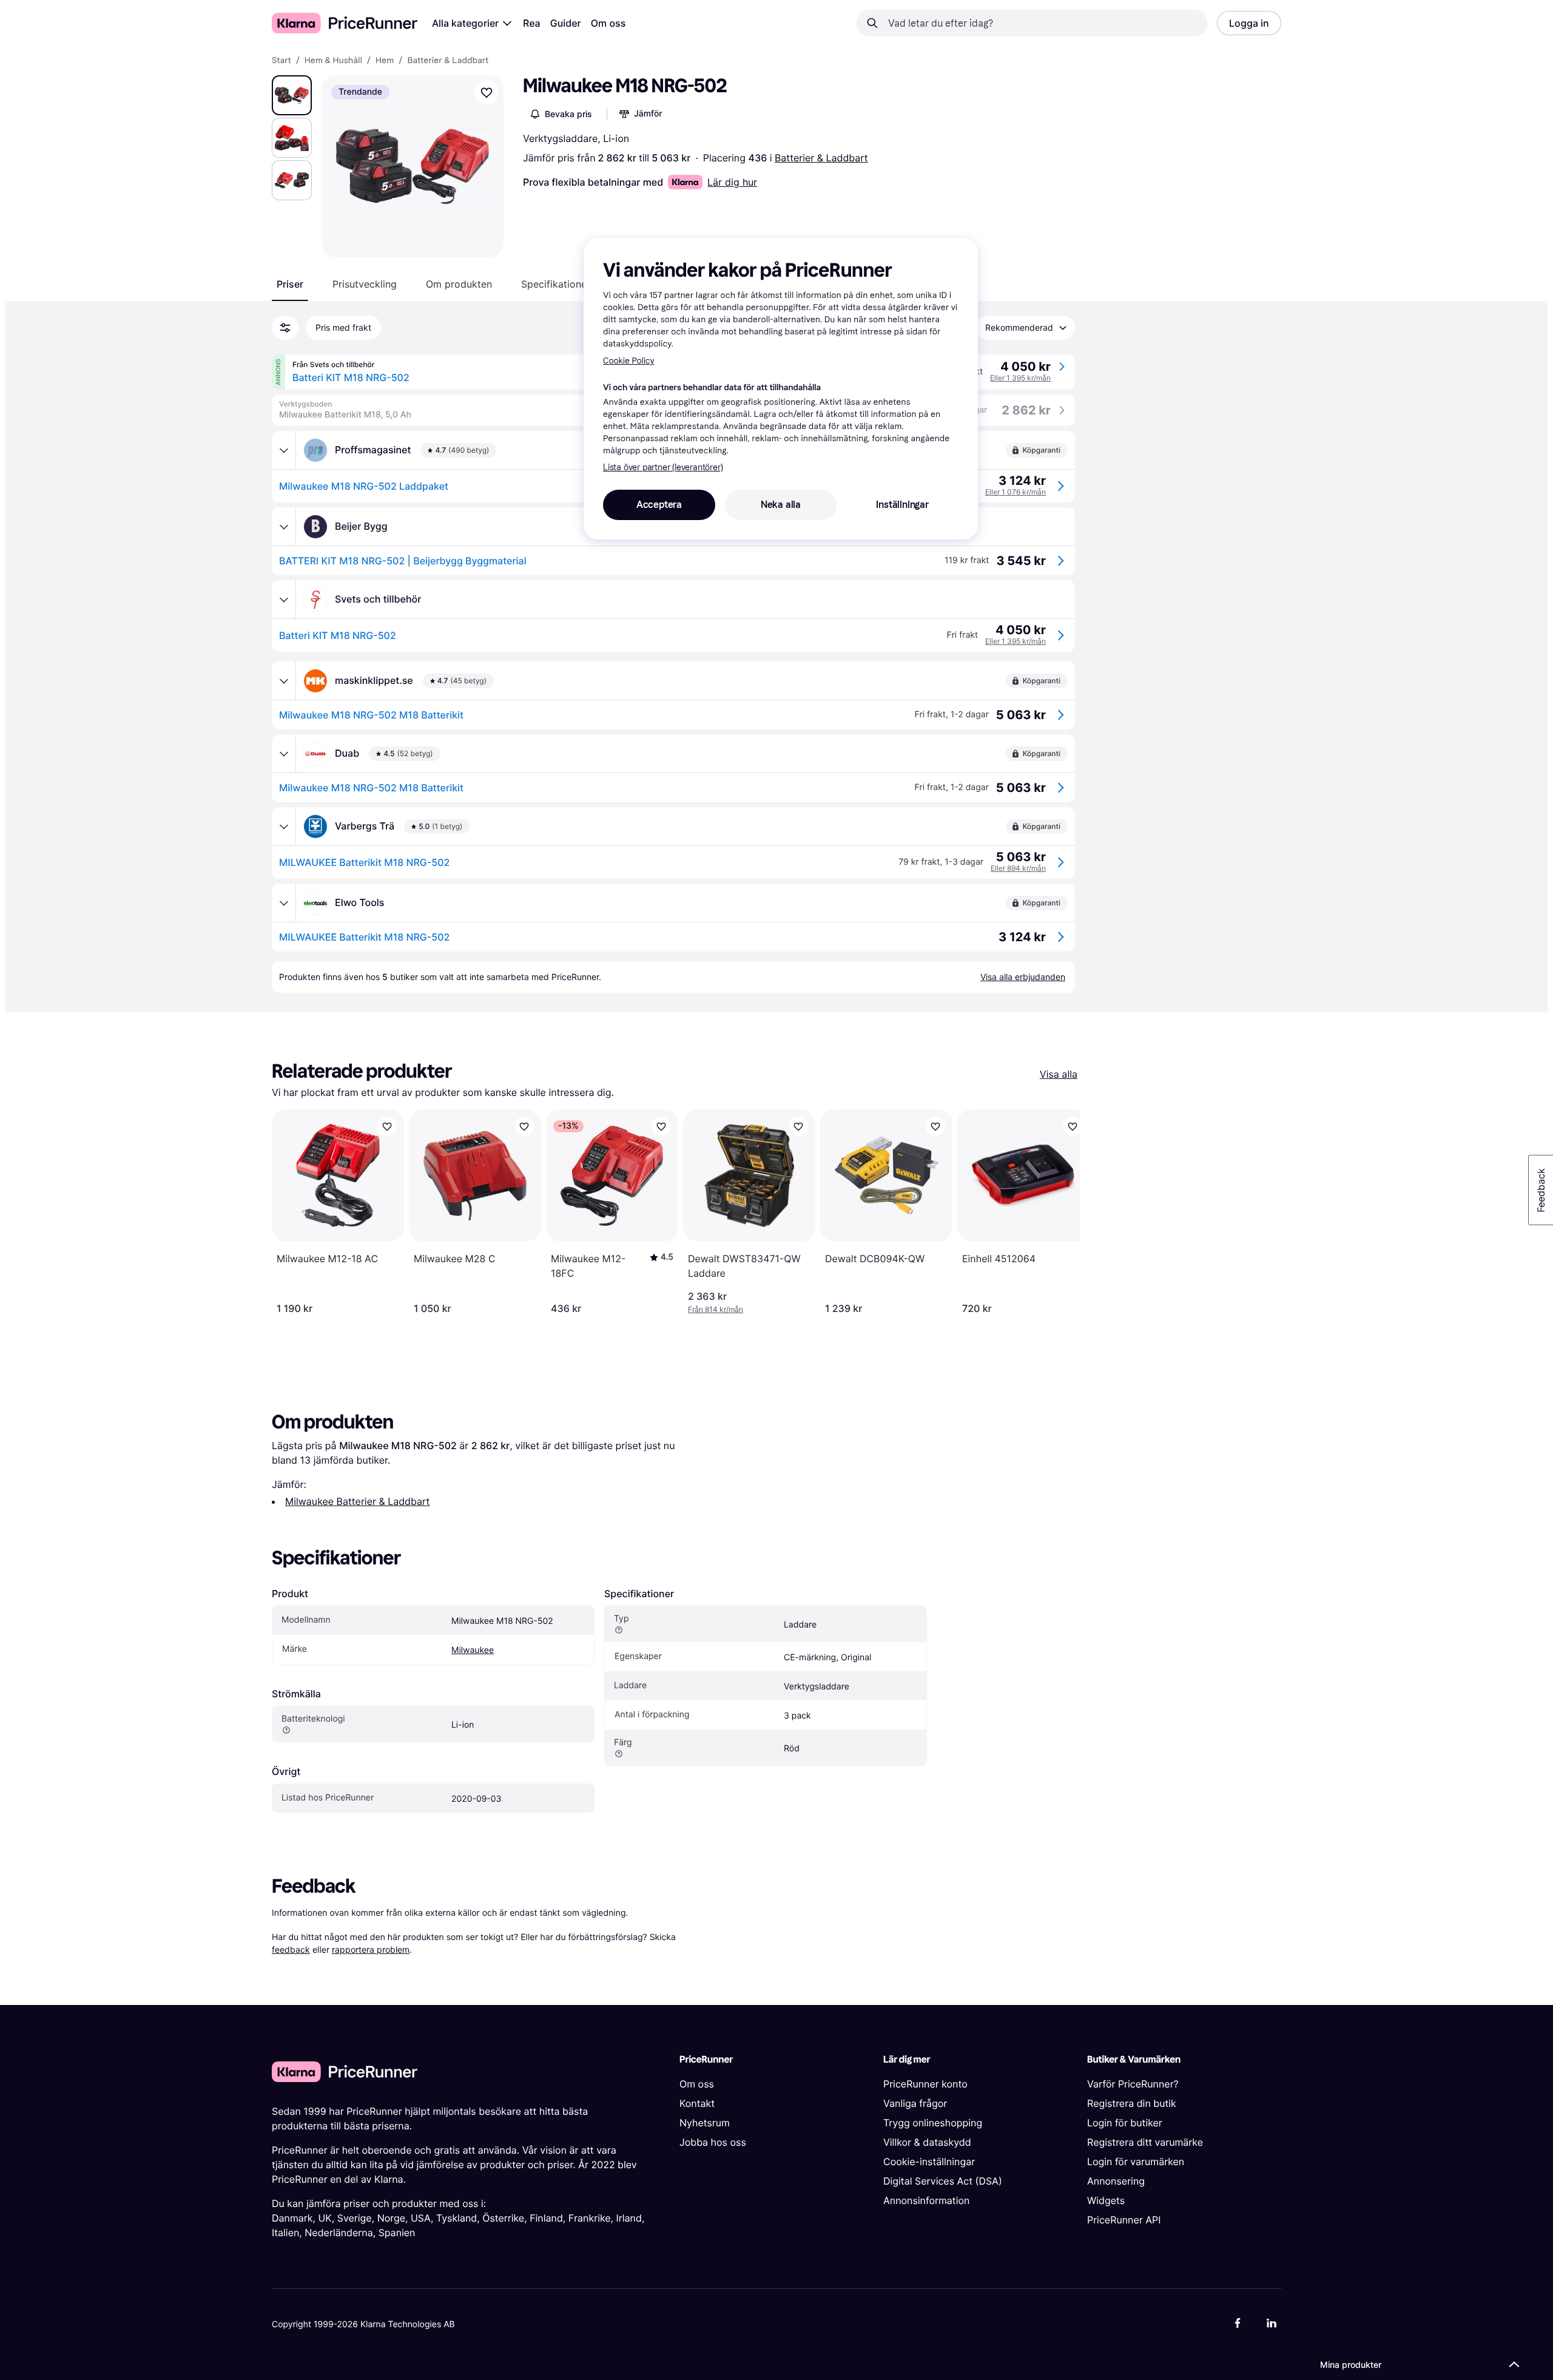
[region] (781, 388)
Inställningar (902, 505)
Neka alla (781, 505)
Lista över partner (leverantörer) (663, 468)
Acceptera (659, 505)
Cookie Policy (629, 361)
